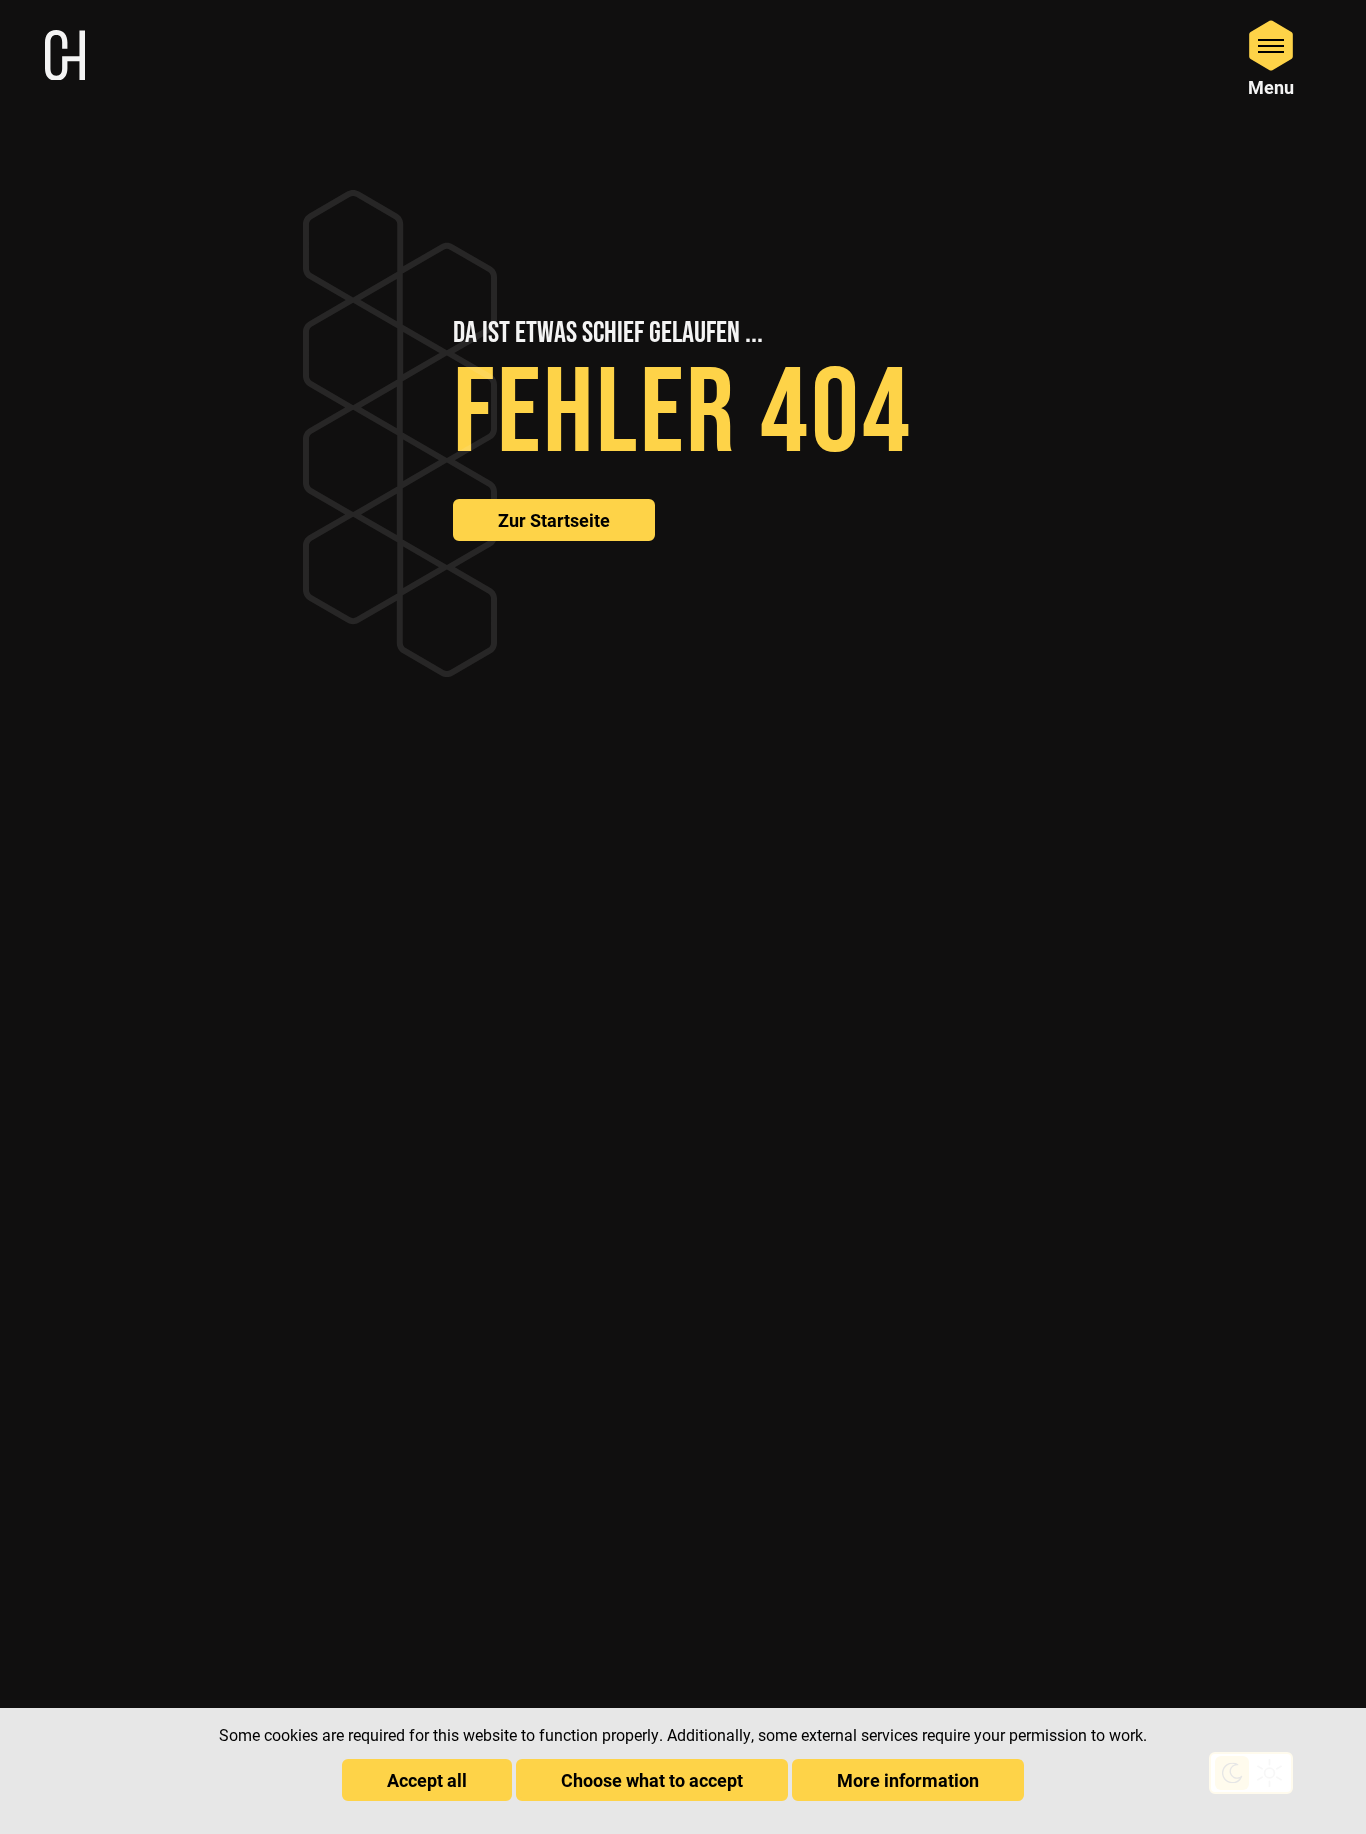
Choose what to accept (652, 1780)
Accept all (427, 1780)
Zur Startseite (554, 520)
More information (908, 1780)
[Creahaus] (65, 58)
